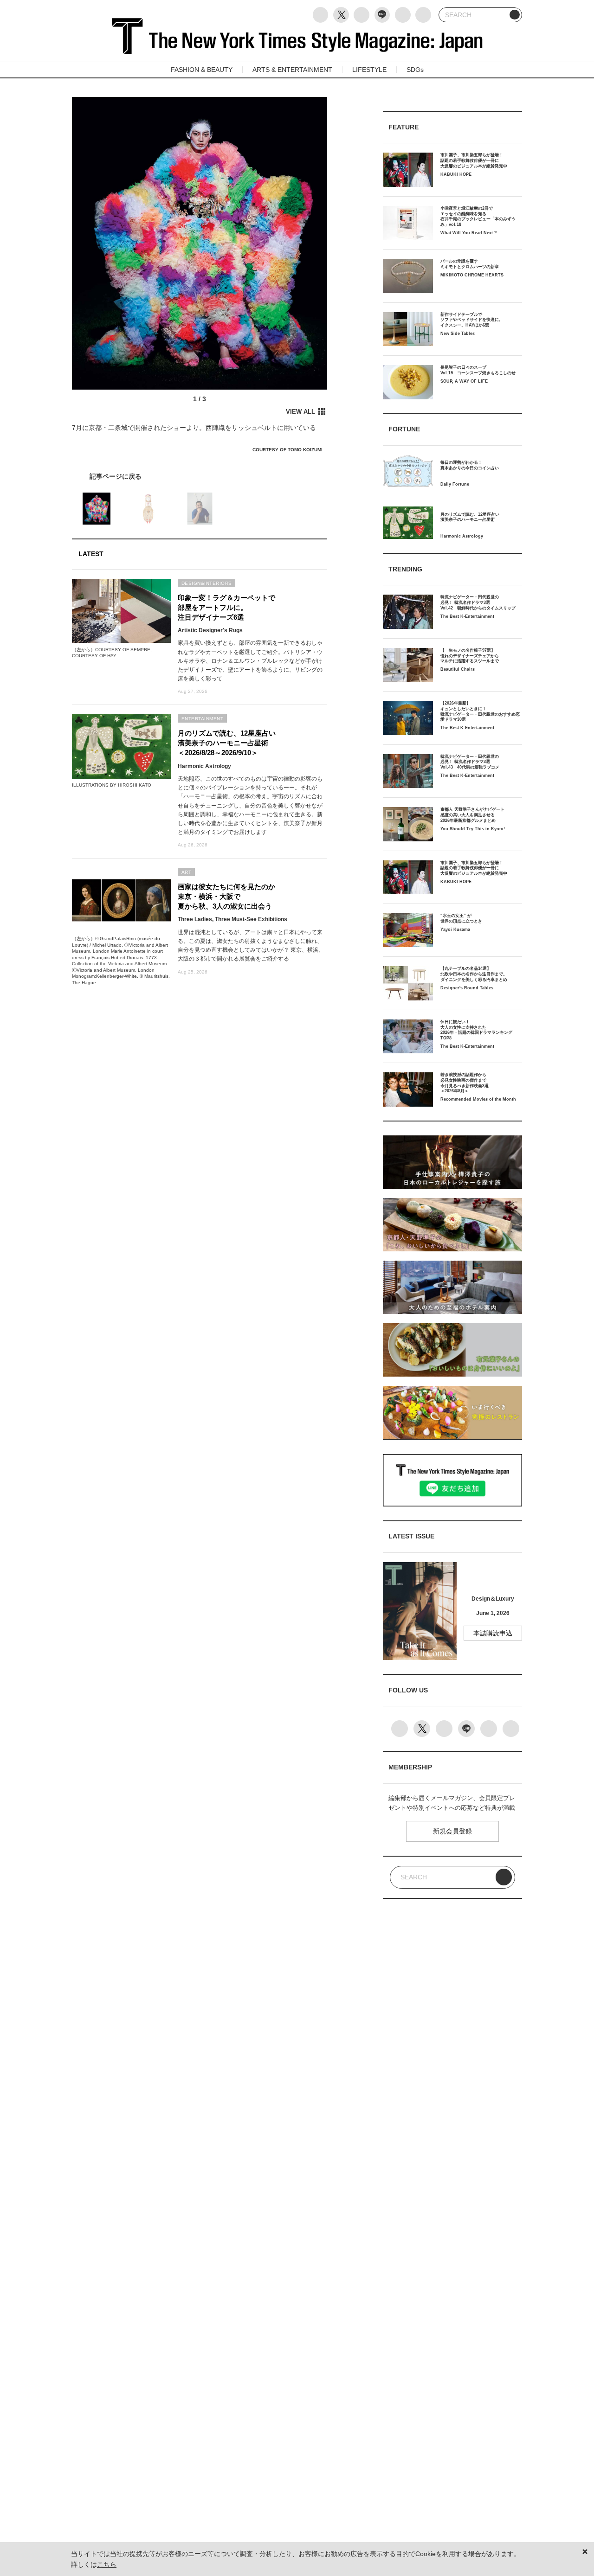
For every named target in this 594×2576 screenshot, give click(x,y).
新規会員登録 (452, 1831)
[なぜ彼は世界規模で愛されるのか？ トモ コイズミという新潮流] (200, 476)
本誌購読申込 (493, 1633)
